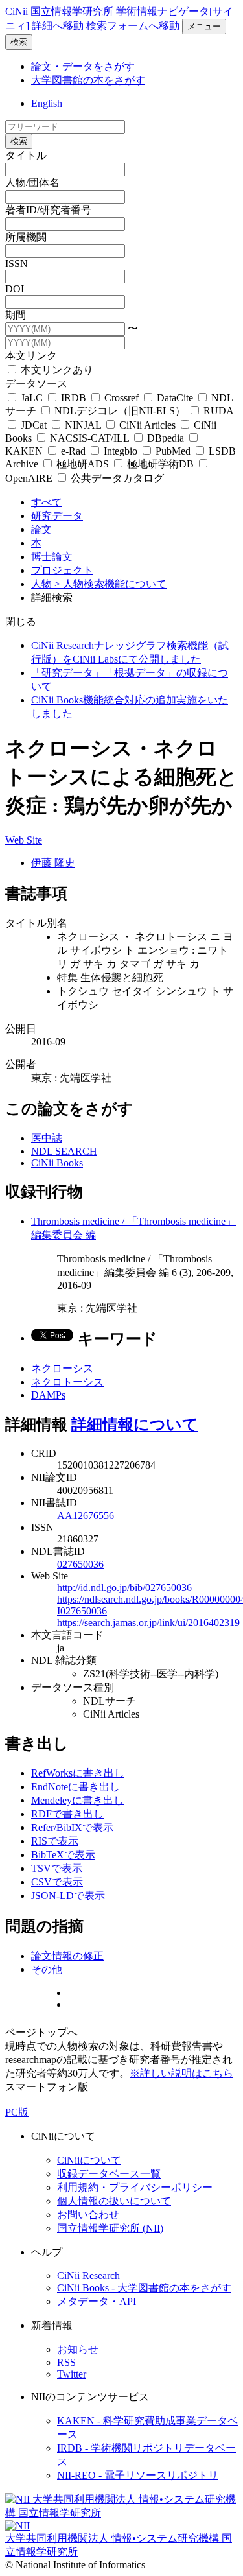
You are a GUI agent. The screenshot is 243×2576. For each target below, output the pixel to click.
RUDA (217, 411)
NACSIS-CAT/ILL (89, 438)
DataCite (175, 398)
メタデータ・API (97, 2301)
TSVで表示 (57, 1868)
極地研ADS (83, 464)
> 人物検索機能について (110, 584)
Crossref (121, 398)
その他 (47, 1969)
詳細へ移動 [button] (58, 26)
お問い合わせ (88, 2215)
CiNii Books (57, 1163)
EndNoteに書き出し (75, 1787)
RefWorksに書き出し (78, 1773)
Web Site (24, 840)
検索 (19, 42)
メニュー (204, 26)
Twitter (72, 2374)
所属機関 (26, 237)
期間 (16, 315)
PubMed (173, 451)
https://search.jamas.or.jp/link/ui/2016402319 (148, 1623)
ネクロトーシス (67, 1382)
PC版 (17, 2112)
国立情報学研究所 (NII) (110, 2228)
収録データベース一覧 (109, 2174)
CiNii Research (88, 2275)
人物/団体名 (32, 183)
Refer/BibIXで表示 (72, 1827)
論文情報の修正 (67, 1956)
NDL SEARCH (64, 1151)
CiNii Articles (147, 425)
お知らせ (78, 2349)
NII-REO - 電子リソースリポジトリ (138, 2475)
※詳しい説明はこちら (181, 2073)
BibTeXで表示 (63, 1855)
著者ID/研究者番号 (48, 210)
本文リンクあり (56, 370)
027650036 (80, 1564)
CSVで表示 (57, 1882)
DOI (15, 289)
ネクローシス (62, 1368)
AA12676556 (86, 1516)
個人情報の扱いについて (114, 2201)
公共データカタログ (116, 478)
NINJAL (83, 425)
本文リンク (31, 356)
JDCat (34, 425)
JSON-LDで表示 (68, 1896)
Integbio (121, 451)
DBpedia (166, 438)
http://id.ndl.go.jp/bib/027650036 (124, 1588)
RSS (66, 2362)
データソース (36, 384)
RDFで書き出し (67, 1814)
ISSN (17, 264)
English (47, 103)
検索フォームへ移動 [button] (133, 26)
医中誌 (47, 1138)
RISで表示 (55, 1841)
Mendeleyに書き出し (77, 1800)
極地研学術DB (160, 464)
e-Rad (73, 451)
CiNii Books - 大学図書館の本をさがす (144, 2288)
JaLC (32, 398)
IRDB (74, 398)
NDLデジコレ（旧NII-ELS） (120, 411)
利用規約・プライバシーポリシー (135, 2187)
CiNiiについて (89, 2160)
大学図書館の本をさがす (88, 80)
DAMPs (48, 1395)
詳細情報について (135, 1424)
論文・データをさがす (83, 66)
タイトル (26, 155)
